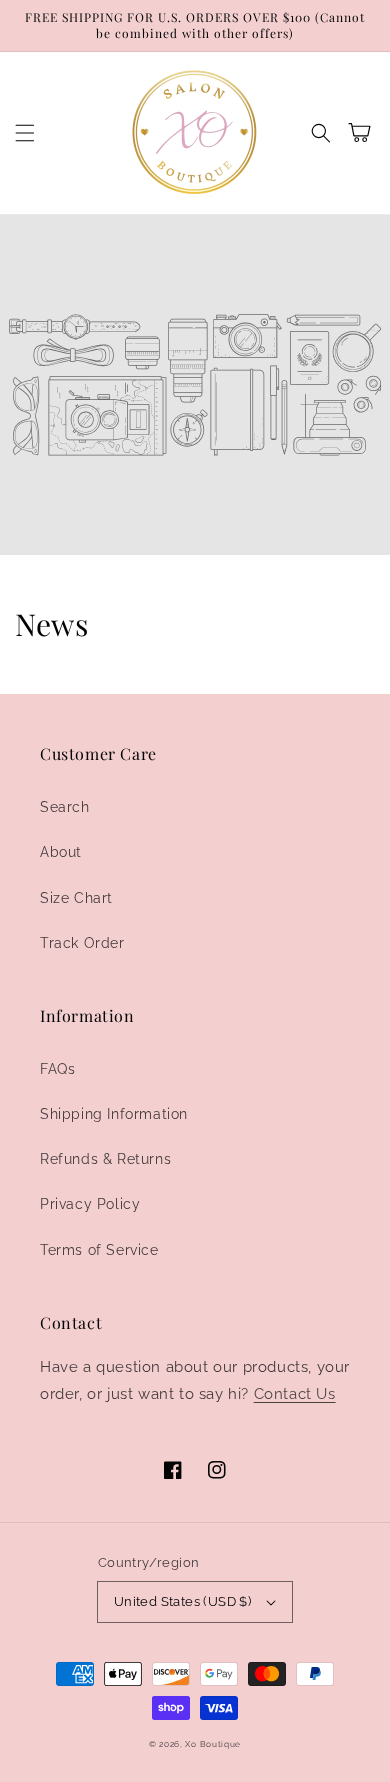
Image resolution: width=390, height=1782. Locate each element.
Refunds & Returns (105, 1159)
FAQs (57, 1069)
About (61, 852)
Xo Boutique (213, 1744)
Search (65, 807)
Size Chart (76, 898)
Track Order (82, 943)
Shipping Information (114, 1114)
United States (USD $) (182, 1601)
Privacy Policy (90, 1204)
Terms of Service (99, 1250)
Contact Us (295, 1394)
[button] (25, 133)
